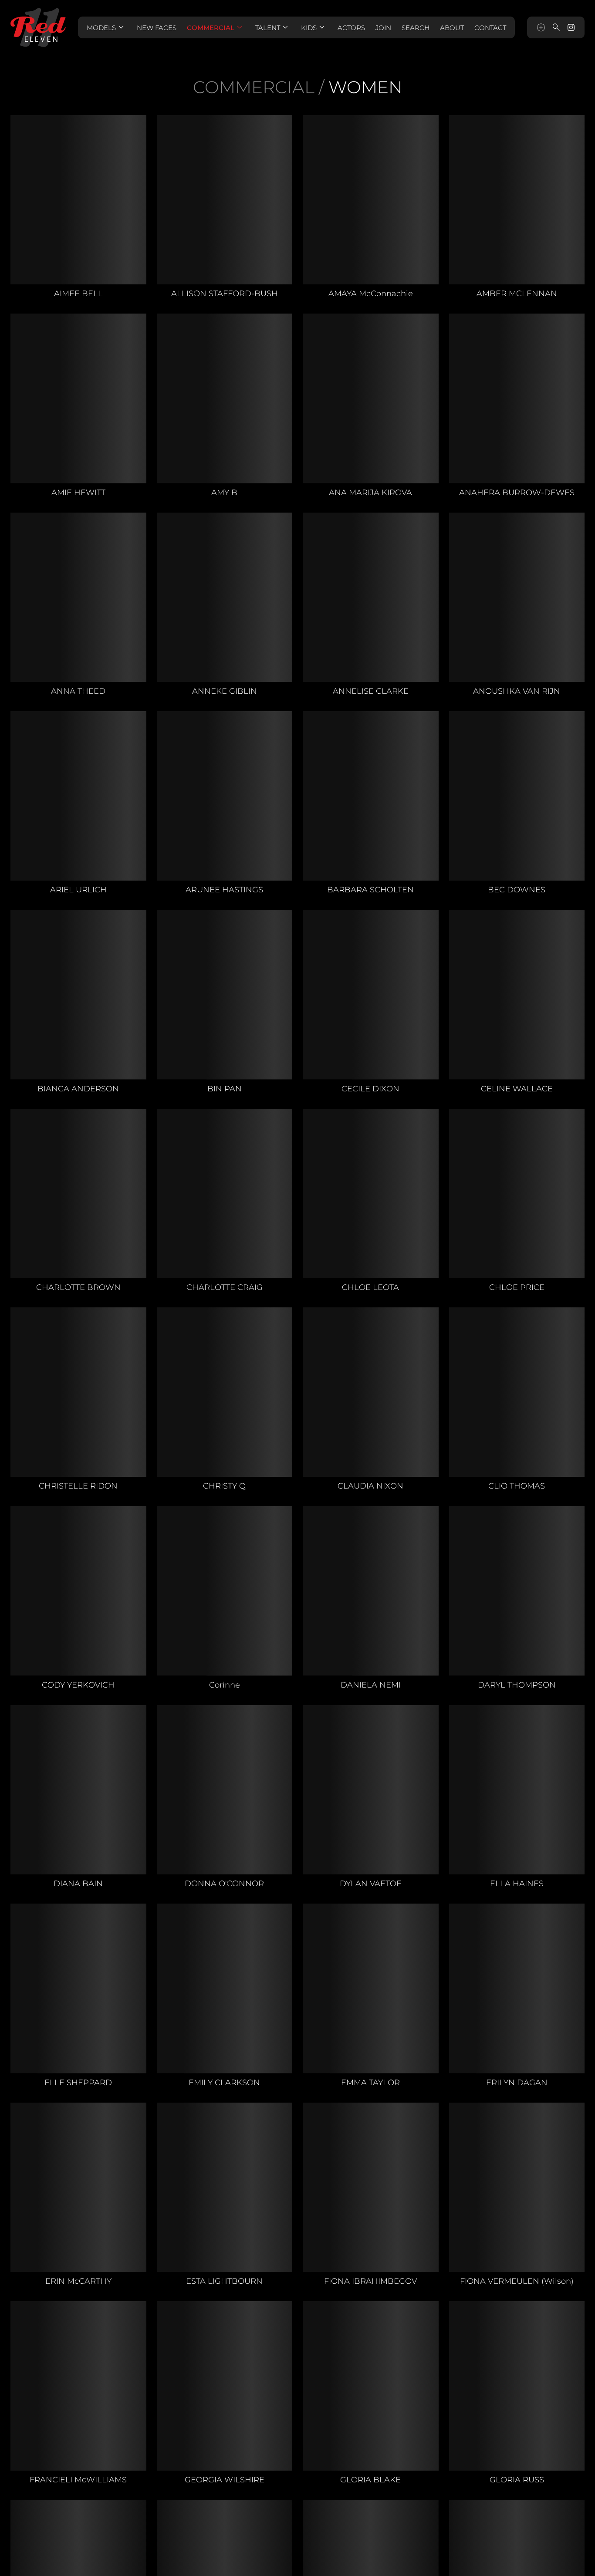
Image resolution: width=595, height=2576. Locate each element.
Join (383, 28)
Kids (314, 27)
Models (106, 27)
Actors (351, 28)
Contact (490, 28)
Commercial (216, 27)
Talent (273, 27)
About (452, 28)
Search (416, 28)
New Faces (157, 28)
